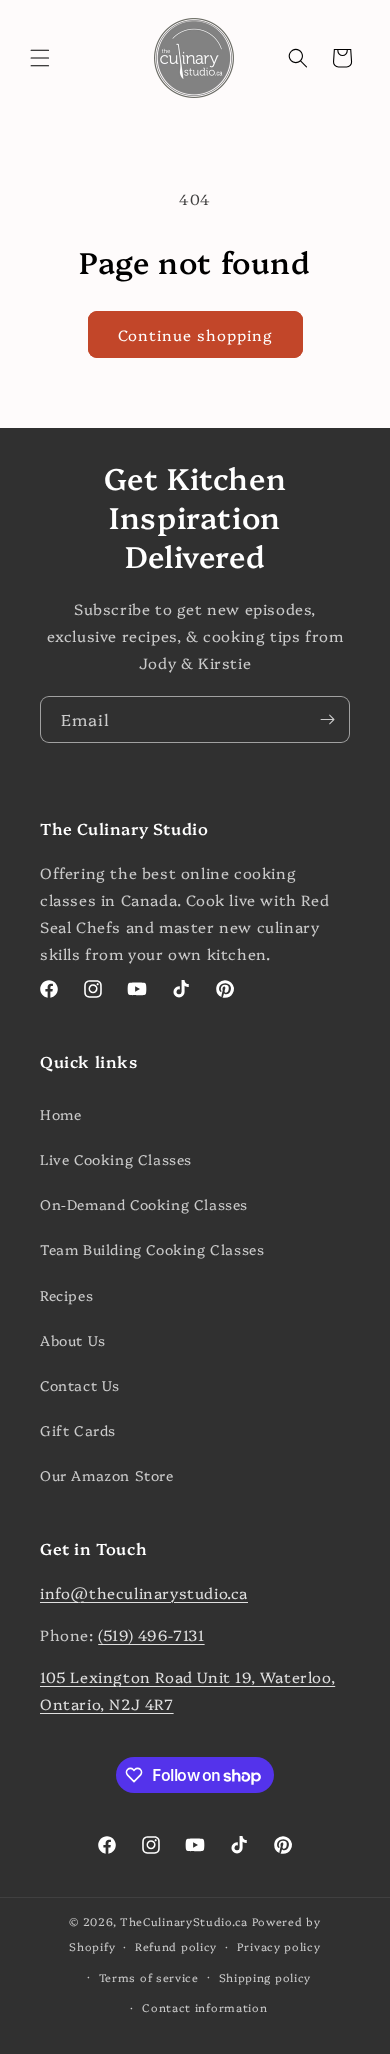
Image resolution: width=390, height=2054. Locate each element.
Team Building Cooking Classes (152, 1249)
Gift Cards (78, 1430)
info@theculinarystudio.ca (144, 1592)
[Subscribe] (327, 719)
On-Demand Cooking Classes (144, 1204)
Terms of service (149, 1977)
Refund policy (176, 1946)
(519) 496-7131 (151, 1634)
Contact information (204, 2007)
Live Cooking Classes (116, 1159)
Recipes (66, 1295)
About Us (73, 1340)
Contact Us (80, 1385)
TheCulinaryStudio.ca (184, 1921)
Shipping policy (265, 1977)
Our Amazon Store (107, 1475)
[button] (40, 58)
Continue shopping (195, 334)
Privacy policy (279, 1946)
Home (60, 1114)
